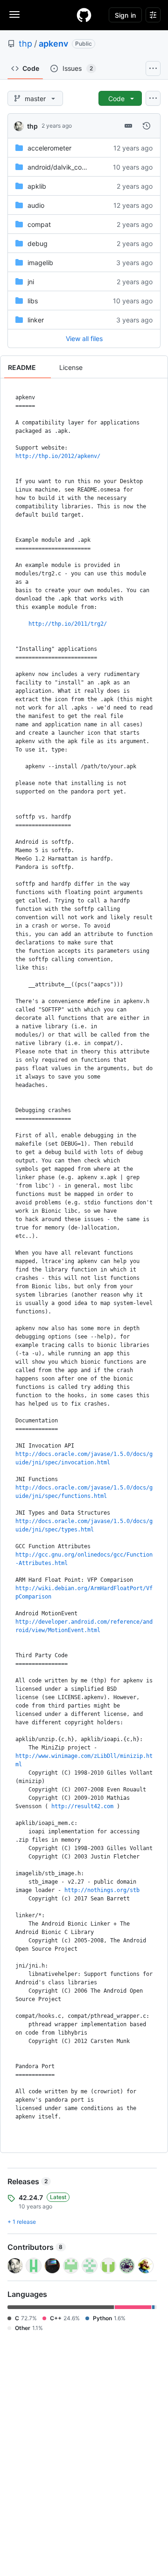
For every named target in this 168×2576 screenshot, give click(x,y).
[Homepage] (84, 15)
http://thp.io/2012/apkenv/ (58, 456)
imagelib (40, 263)
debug (38, 243)
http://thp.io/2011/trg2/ (68, 624)
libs (33, 301)
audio (36, 205)
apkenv (53, 44)
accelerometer (49, 148)
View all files (84, 338)
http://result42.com (82, 1806)
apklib (37, 186)
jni (31, 282)
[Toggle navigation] (14, 14)
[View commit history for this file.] (147, 126)
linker (36, 320)
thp (25, 44)
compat (39, 224)
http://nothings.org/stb (102, 1890)
